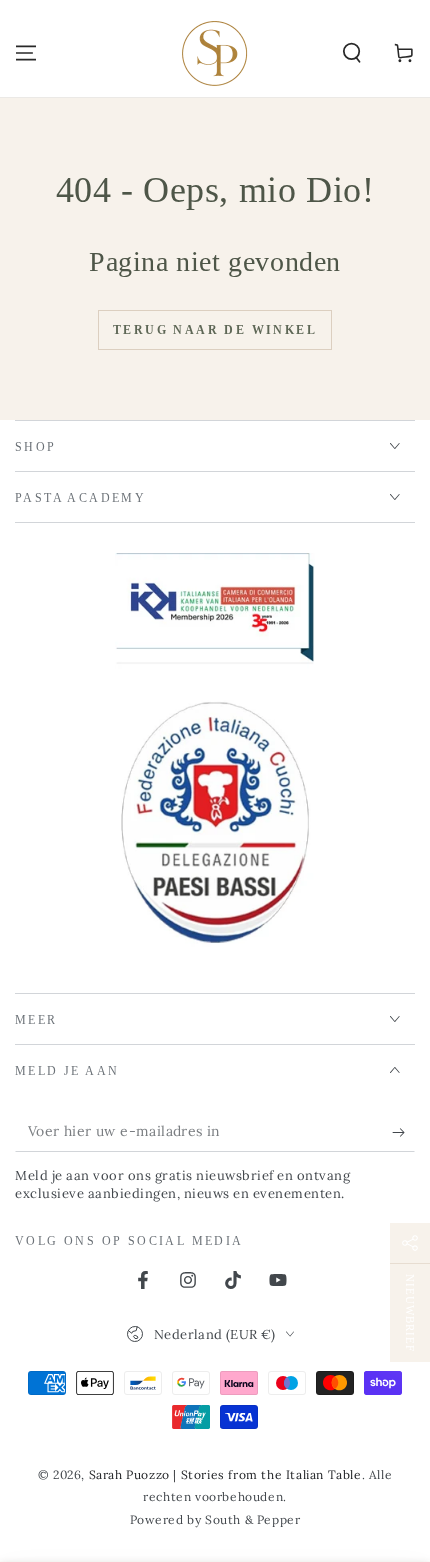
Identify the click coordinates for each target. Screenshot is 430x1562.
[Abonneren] (403, 1132)
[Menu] (26, 53)
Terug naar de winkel (215, 330)
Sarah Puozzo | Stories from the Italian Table (225, 1474)
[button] (352, 53)
